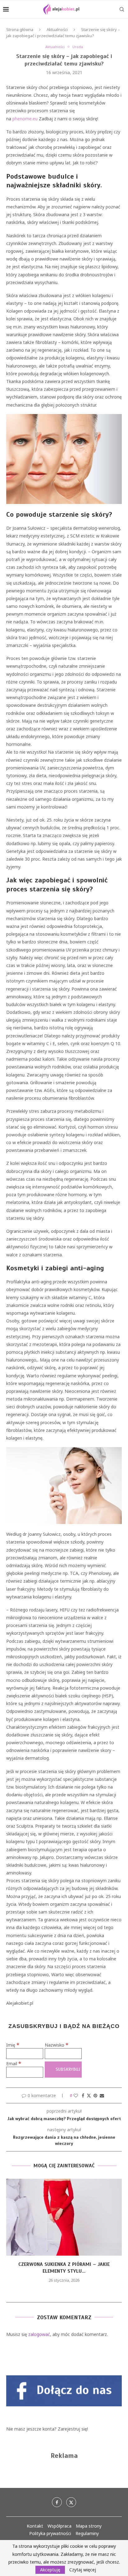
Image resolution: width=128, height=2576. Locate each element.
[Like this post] (76, 2095)
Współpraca (59, 2526)
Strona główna (20, 29)
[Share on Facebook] (83, 2095)
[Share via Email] (102, 2095)
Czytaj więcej (83, 2570)
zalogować (39, 2334)
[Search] (122, 9)
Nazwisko (57, 2045)
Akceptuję (50, 2570)
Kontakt (35, 2526)
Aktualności (57, 29)
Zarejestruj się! (73, 2429)
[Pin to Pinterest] (95, 2095)
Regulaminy (87, 2533)
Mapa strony (89, 2526)
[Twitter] (71, 2502)
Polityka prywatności (50, 2533)
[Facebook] (57, 2502)
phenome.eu (25, 119)
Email (14, 2063)
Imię (13, 2045)
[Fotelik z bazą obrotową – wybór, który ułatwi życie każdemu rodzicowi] (64, 2217)
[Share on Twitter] (89, 2095)
